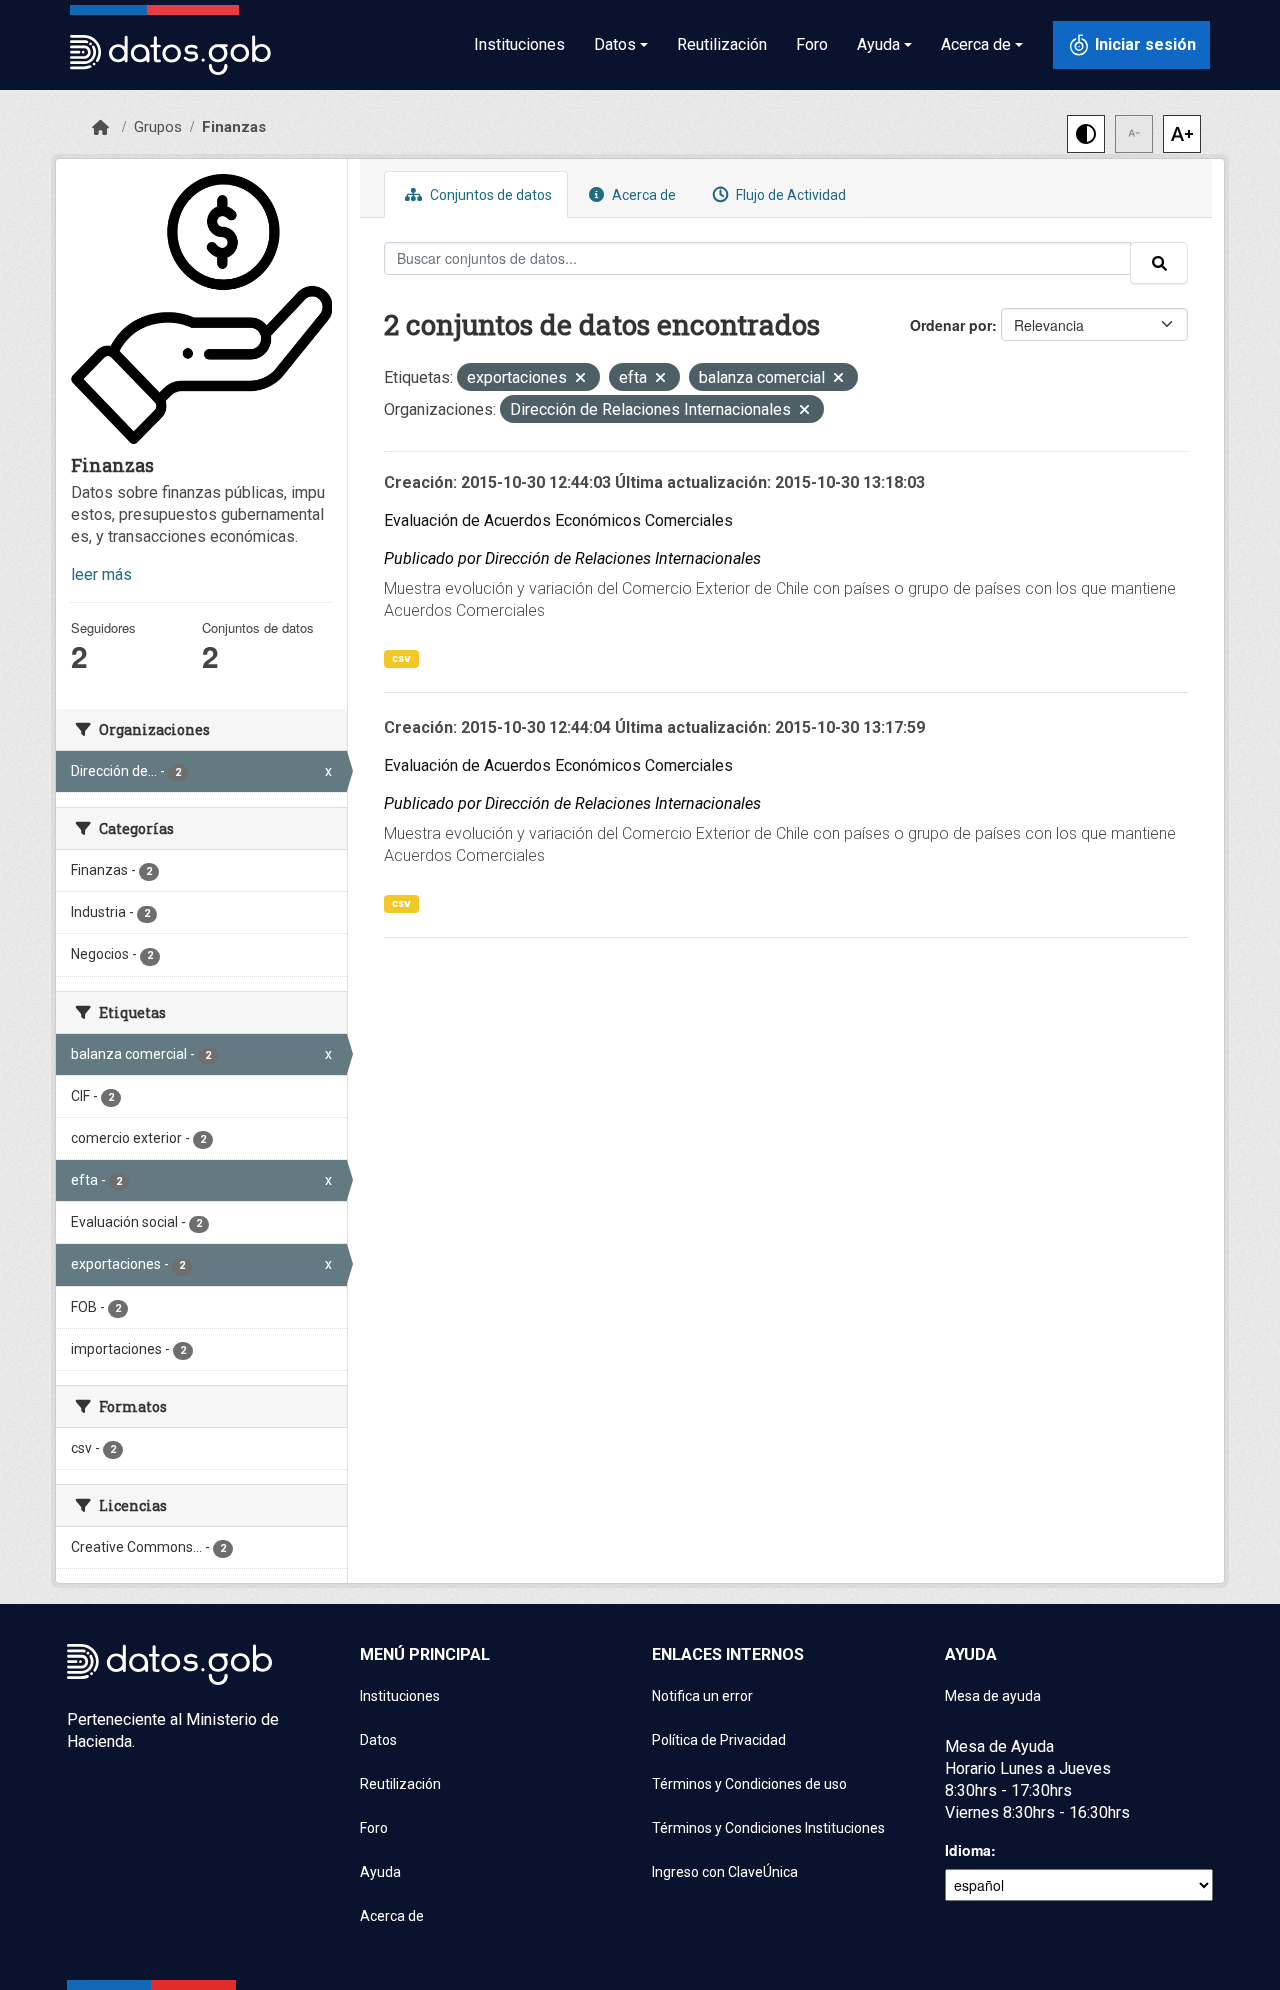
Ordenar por (951, 325)
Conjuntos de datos (489, 195)
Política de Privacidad (719, 1740)
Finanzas (234, 127)
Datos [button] (615, 44)
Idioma (968, 1850)
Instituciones (519, 44)
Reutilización (722, 44)
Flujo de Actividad (789, 195)
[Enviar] (1159, 263)
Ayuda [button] (878, 44)
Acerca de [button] (976, 44)
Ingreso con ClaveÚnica (725, 1872)
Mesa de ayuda (993, 1696)
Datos (378, 1740)
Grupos (158, 127)
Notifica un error (702, 1696)
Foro (812, 44)
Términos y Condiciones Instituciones (768, 1828)
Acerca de (642, 195)
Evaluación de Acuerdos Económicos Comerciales (558, 520)
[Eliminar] (580, 379)
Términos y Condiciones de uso (749, 1784)
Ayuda (380, 1872)
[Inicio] (100, 128)
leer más (101, 574)
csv (401, 658)
